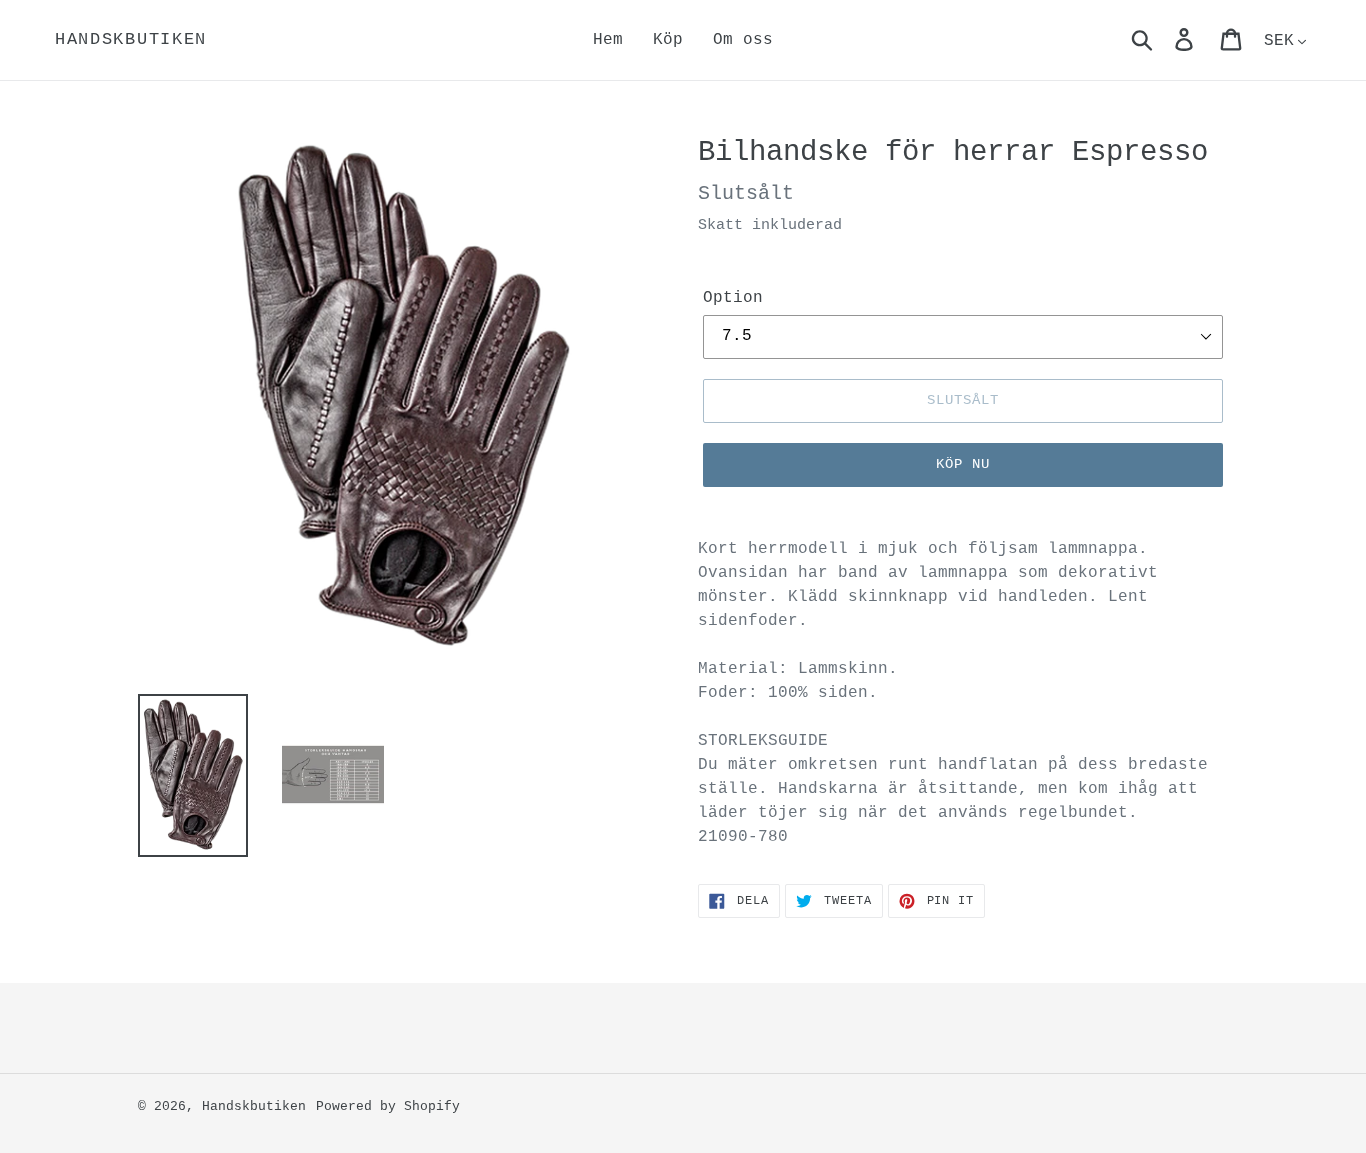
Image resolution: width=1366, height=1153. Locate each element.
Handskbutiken (131, 39)
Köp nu (963, 464)
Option (733, 298)
